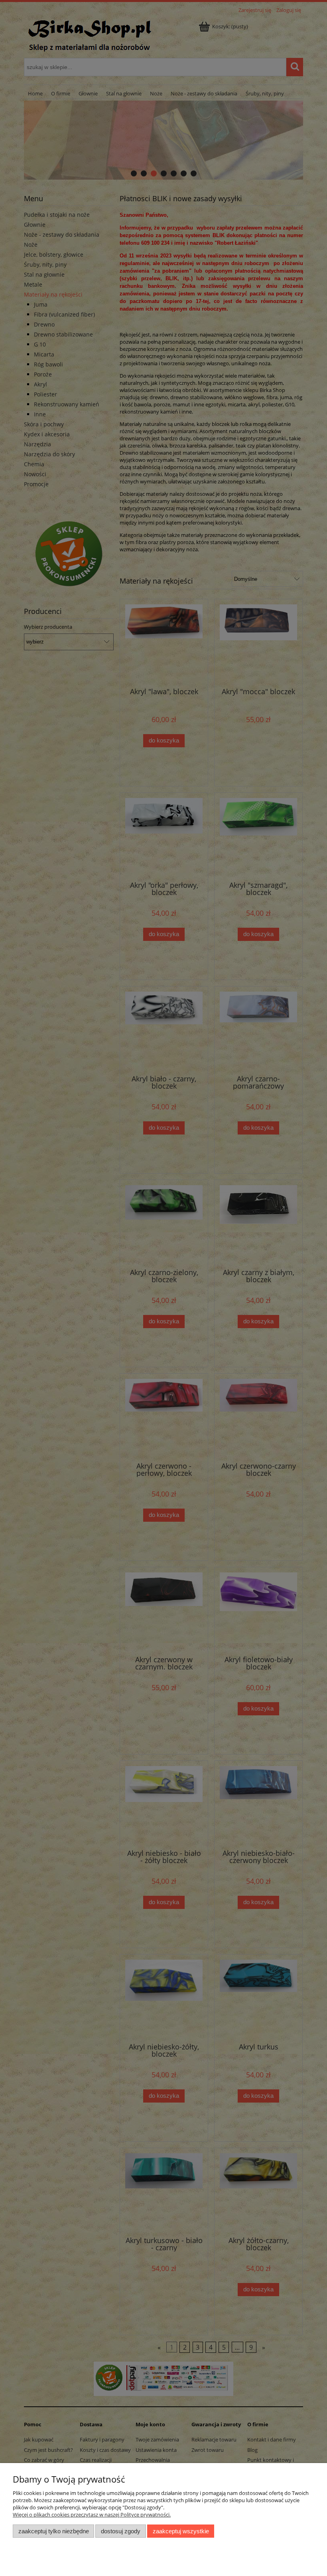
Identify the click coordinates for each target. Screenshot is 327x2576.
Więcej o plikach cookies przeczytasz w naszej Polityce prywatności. (92, 2515)
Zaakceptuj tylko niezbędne (54, 2531)
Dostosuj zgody (121, 2531)
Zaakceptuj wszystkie (181, 2531)
